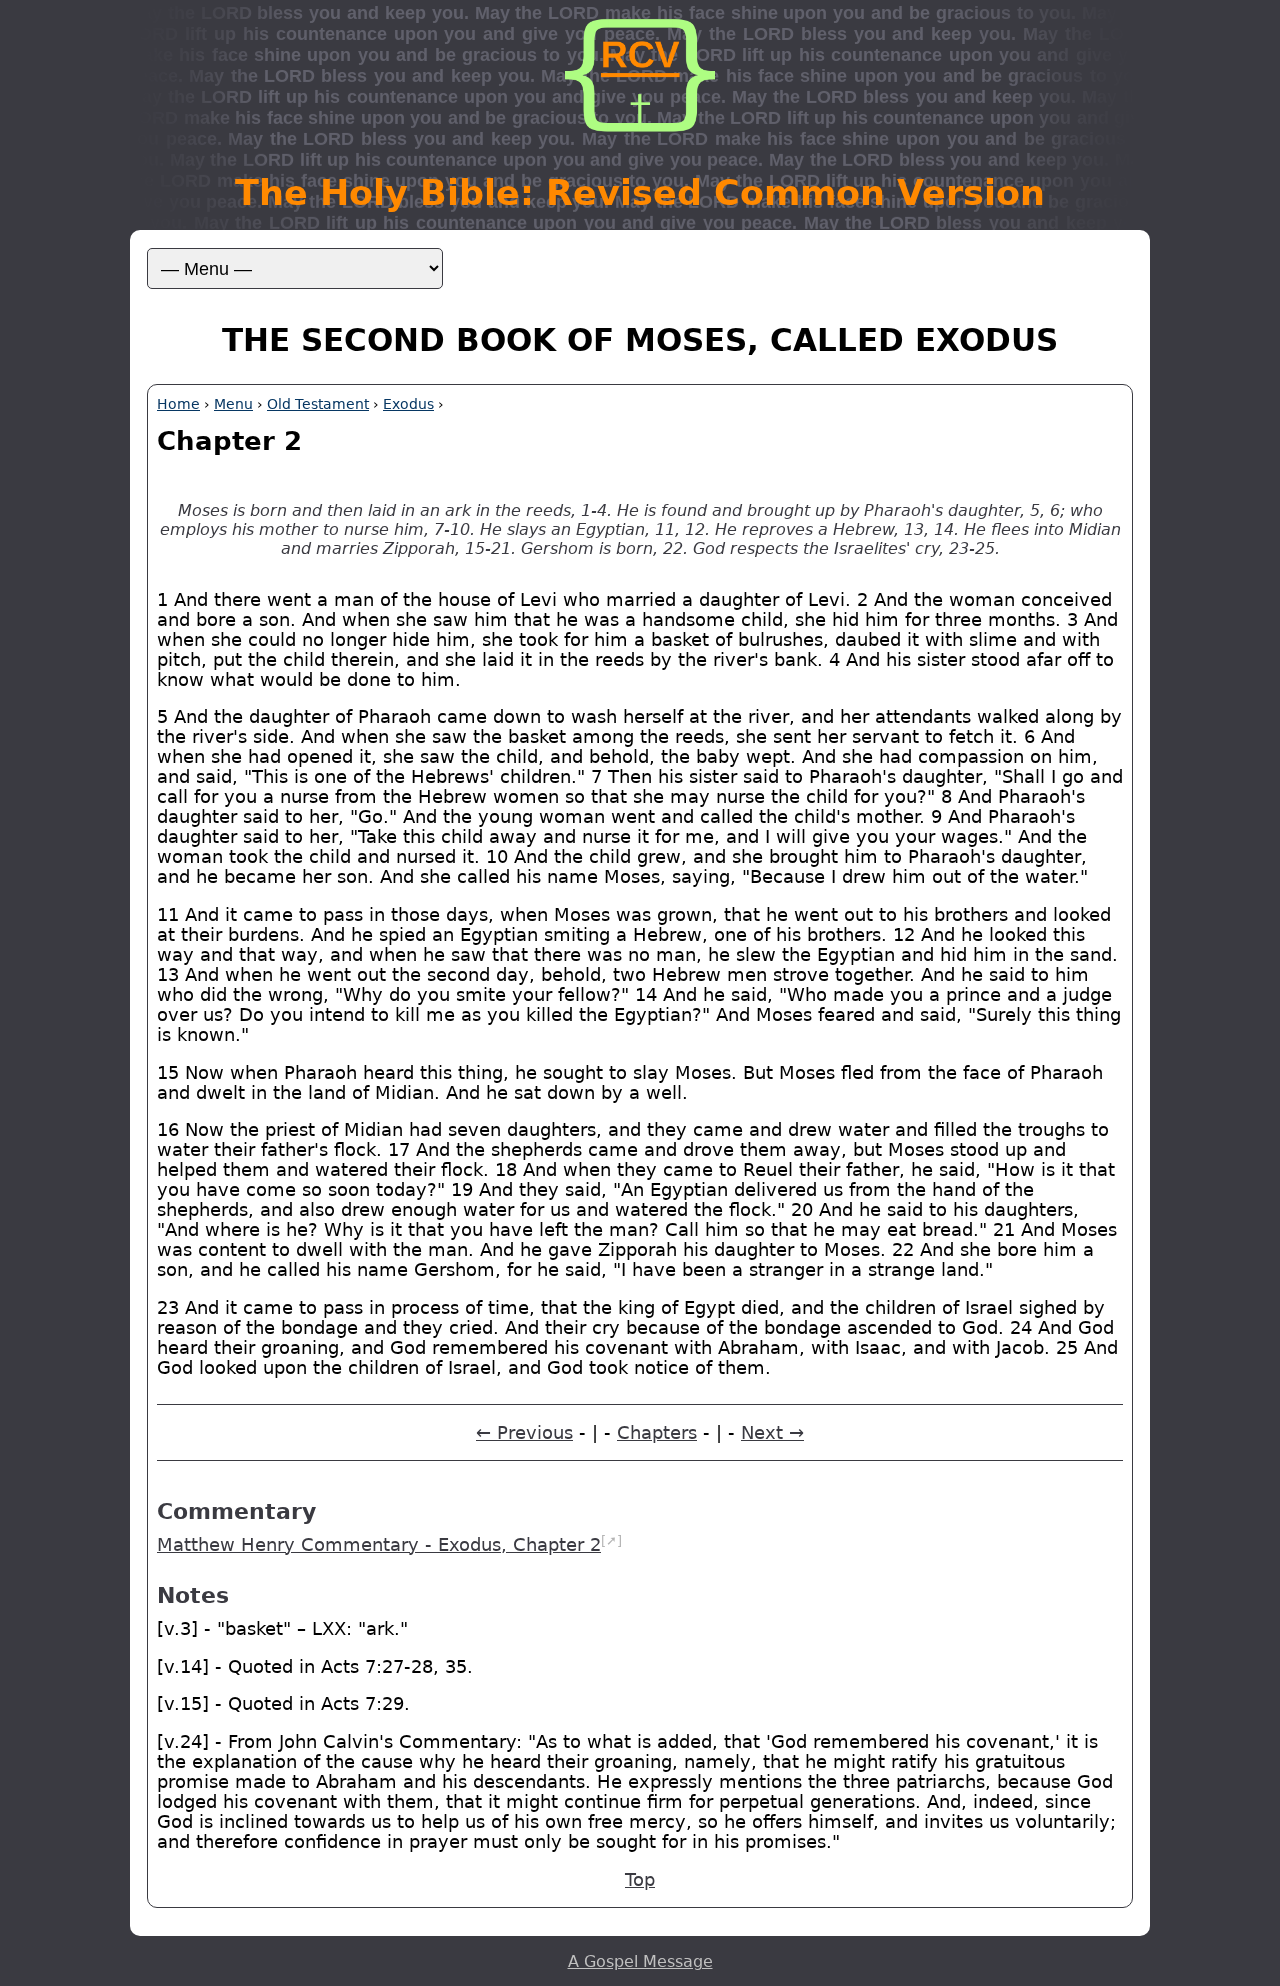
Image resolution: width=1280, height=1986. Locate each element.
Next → (772, 1433)
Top (640, 1880)
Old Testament (318, 404)
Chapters (657, 1433)
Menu (233, 404)
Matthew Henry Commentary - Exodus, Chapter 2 (379, 1545)
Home (178, 404)
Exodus (408, 404)
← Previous (524, 1433)
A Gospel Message (640, 1961)
